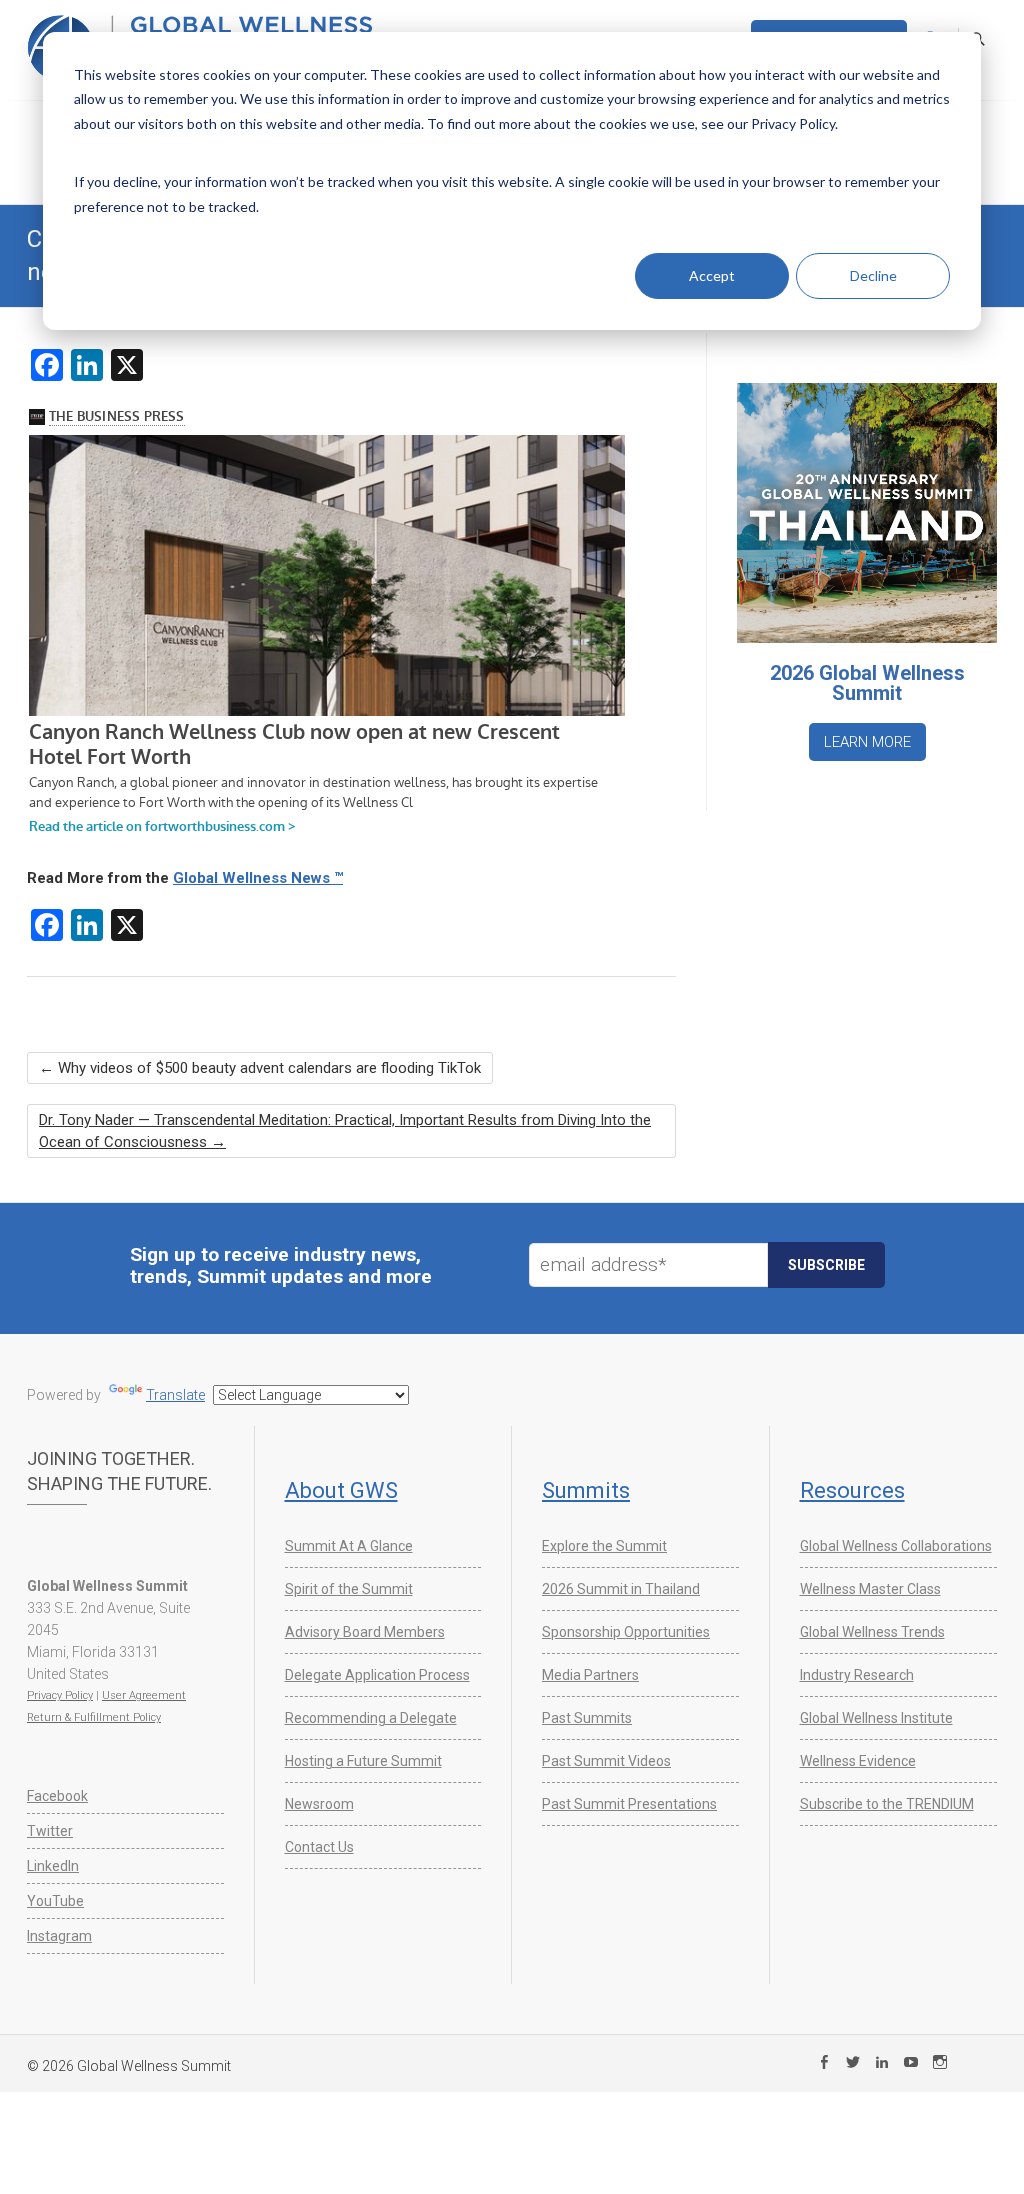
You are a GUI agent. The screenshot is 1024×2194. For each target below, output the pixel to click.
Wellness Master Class (870, 1589)
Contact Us (319, 1847)
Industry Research (857, 1675)
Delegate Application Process (377, 1675)
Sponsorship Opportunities (626, 1632)
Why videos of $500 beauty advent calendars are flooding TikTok (260, 1068)
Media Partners (590, 1675)
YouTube (55, 1901)
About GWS (341, 1490)
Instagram (59, 1936)
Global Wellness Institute (876, 1718)
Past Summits (587, 1718)
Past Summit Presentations (629, 1804)
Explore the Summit (604, 1546)
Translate (175, 1395)
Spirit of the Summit (349, 1589)
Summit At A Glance (349, 1546)
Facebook (57, 1796)
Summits (586, 1490)
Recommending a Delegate (371, 1718)
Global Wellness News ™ (258, 878)
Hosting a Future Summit (363, 1761)
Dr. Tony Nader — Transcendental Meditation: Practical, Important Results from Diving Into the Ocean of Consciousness (345, 1131)
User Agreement (144, 1695)
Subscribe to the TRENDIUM (887, 1804)
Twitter (50, 1831)
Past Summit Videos (606, 1761)
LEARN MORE (867, 742)
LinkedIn (53, 1866)
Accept (712, 275)
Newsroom (319, 1804)
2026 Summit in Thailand (621, 1589)
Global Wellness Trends (872, 1632)
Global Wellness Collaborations (896, 1546)
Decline (873, 275)
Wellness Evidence (858, 1761)
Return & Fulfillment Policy (94, 1717)
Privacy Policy (60, 1695)
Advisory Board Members (365, 1632)
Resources (852, 1490)
